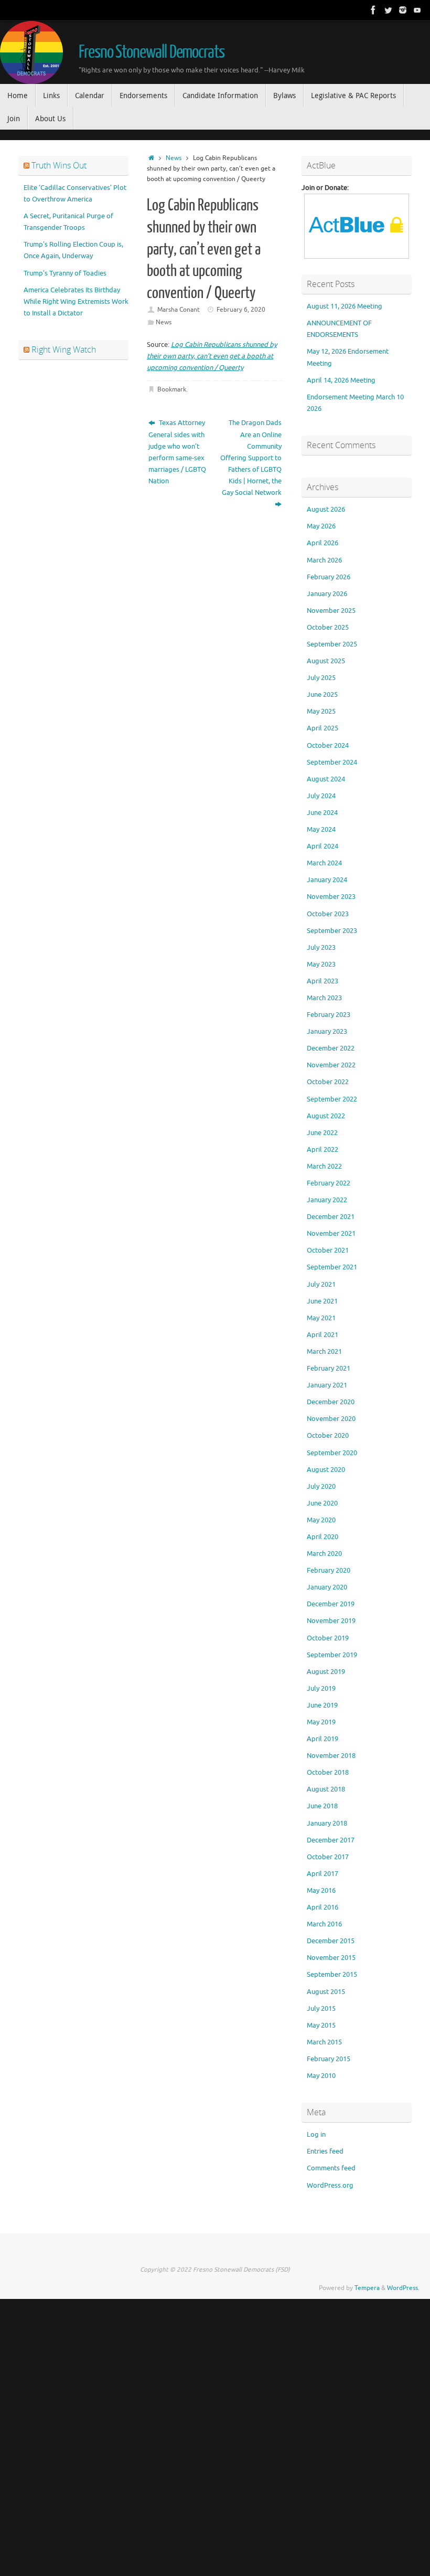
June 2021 (322, 1301)
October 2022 (328, 1082)
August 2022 (326, 1116)
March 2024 (324, 863)
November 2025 (331, 611)
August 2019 (326, 1672)
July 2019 (321, 1688)
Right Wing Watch (64, 349)
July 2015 (321, 2008)
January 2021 (327, 1385)
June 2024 (322, 813)
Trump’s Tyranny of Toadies (65, 273)
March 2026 (324, 560)
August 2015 (326, 1992)
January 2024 (327, 880)
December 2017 (331, 1840)
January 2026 (327, 594)
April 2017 (322, 1874)
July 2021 (321, 1284)
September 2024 (332, 762)
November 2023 (331, 897)
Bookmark (172, 390)
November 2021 (331, 1233)
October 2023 (328, 914)
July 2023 (321, 947)
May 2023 (321, 964)
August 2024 (326, 779)
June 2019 (322, 1705)
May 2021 (321, 1318)
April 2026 (322, 543)
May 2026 (321, 526)
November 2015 (331, 1958)
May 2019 (321, 1722)
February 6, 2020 (241, 310)
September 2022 (332, 1099)
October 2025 (328, 627)
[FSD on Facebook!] (373, 10)
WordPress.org (330, 2185)
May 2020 (321, 1520)
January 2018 (327, 1823)
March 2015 (324, 2042)
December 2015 (331, 1941)
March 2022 (324, 1166)
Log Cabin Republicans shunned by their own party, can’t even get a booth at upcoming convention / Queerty (212, 356)
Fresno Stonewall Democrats (152, 52)
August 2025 (326, 661)
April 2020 (322, 1537)
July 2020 (321, 1486)
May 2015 (321, 2025)
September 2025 (332, 644)
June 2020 (322, 1503)
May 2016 (321, 1890)
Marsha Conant (179, 310)
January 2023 (327, 1031)
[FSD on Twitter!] (388, 10)
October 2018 (328, 1772)
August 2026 (326, 509)
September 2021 (332, 1267)
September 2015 (332, 1974)
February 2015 (329, 2059)
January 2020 (327, 1587)
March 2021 (324, 1351)
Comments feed (331, 2168)
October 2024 (328, 745)
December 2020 (331, 1402)
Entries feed (325, 2151)
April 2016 (322, 1907)
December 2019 (331, 1604)
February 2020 (329, 1570)
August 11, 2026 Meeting (345, 306)
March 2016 (324, 1924)
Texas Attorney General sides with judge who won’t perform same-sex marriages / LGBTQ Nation (177, 452)
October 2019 (328, 1638)
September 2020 (332, 1453)
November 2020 (331, 1419)
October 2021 (328, 1250)
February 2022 (329, 1183)
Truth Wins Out (59, 165)
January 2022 (327, 1200)
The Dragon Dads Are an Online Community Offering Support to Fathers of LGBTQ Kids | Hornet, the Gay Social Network (251, 458)
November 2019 (331, 1621)
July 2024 (321, 796)
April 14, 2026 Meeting (341, 380)
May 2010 (321, 2076)
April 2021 (322, 1335)
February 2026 (329, 577)
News (174, 158)
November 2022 (331, 1065)
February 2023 (329, 1015)
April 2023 (322, 981)
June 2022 (322, 1133)
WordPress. (403, 2288)
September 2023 (332, 931)
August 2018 (326, 1789)
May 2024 (321, 829)
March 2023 (324, 998)
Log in (316, 2134)
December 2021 (331, 1217)
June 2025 (322, 695)
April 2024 (322, 846)
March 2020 (324, 1554)
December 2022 (331, 1048)
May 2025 (321, 711)
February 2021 (329, 1368)
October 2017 (328, 1857)
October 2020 (328, 1435)
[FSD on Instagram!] (403, 10)
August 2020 (326, 1470)
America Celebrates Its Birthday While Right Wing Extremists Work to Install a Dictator (76, 301)
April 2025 (322, 728)
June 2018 (322, 1806)
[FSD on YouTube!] (417, 10)
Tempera (367, 2288)
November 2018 (331, 1756)
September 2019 (332, 1655)
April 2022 (322, 1149)
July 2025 (321, 678)
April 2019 (322, 1739)
